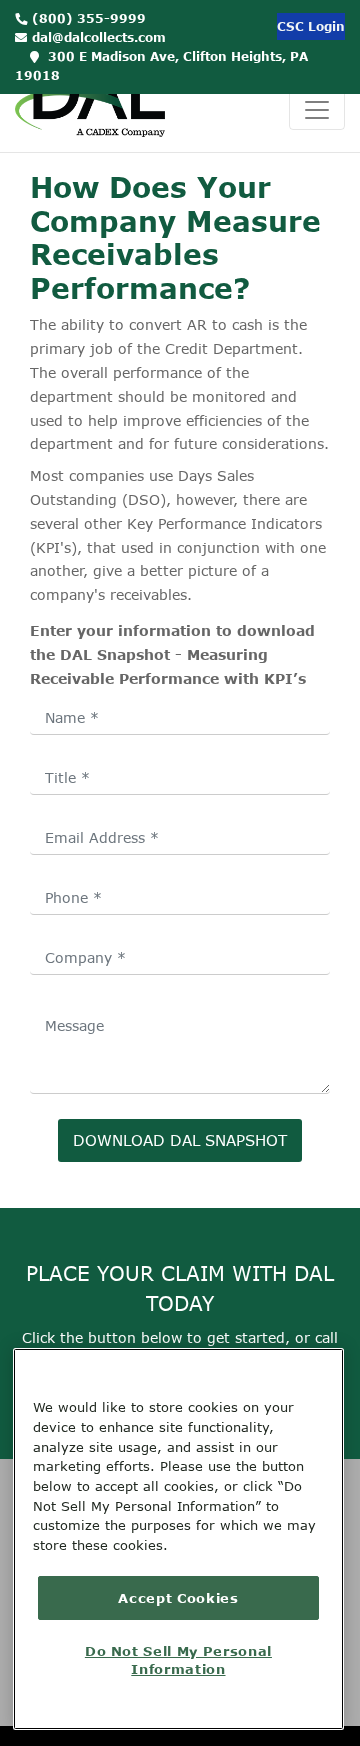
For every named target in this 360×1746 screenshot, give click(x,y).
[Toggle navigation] (317, 110)
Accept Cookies (178, 1598)
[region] (178, 1539)
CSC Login (311, 26)
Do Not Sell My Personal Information (178, 1660)
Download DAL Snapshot (180, 1140)
